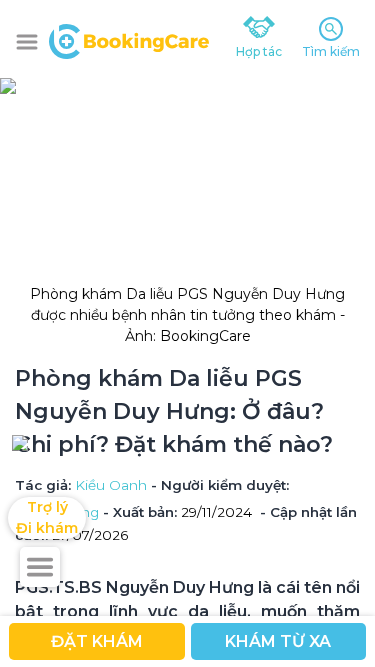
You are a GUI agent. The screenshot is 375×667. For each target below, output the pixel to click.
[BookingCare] (129, 39)
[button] (27, 42)
